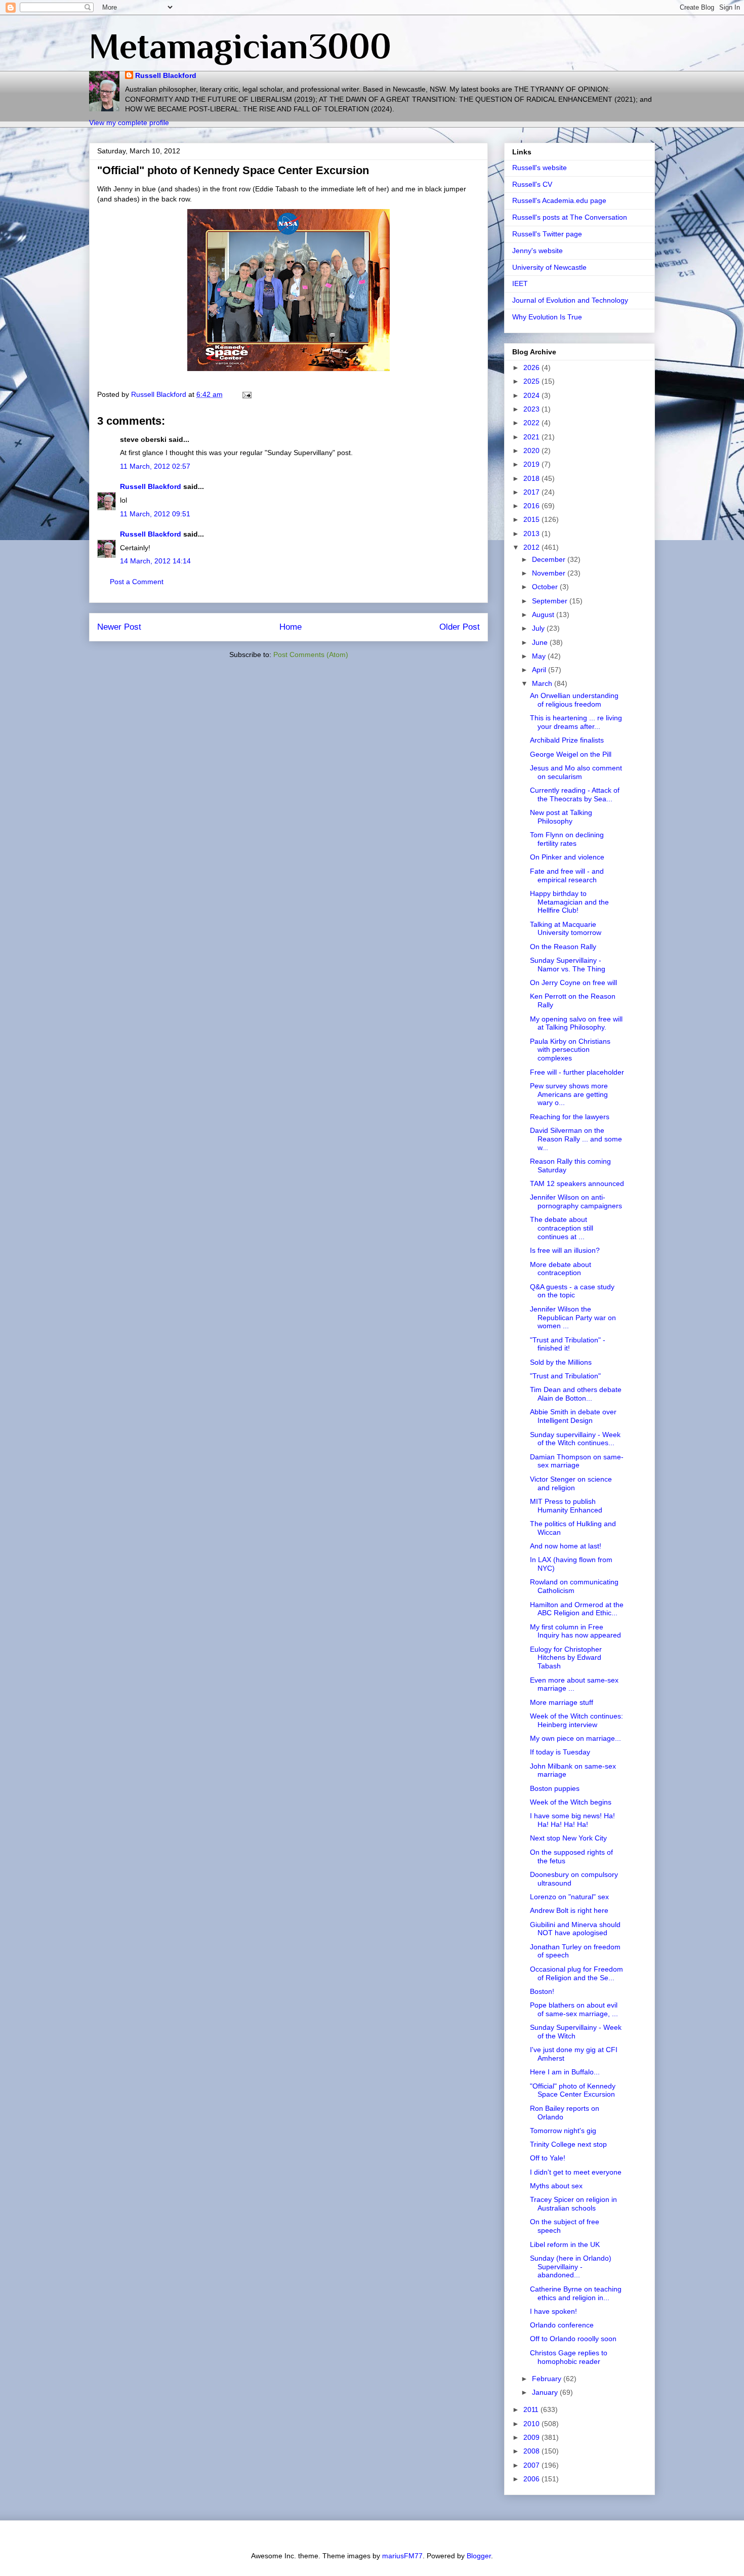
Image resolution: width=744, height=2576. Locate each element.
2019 (532, 464)
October (546, 587)
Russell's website (540, 168)
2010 (532, 2424)
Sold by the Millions (561, 1362)
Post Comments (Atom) (311, 655)
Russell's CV (532, 184)
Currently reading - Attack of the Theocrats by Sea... (575, 794)
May (540, 656)
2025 (532, 381)
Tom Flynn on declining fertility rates (567, 839)
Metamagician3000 (240, 46)
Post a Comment (137, 582)
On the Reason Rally (563, 947)
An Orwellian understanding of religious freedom (574, 700)
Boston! (542, 1991)
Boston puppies (555, 1788)
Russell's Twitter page (547, 234)
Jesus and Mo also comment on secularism (576, 772)
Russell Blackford (166, 75)
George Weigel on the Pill (571, 754)
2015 (532, 519)
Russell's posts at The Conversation (570, 217)
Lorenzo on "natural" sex (569, 1897)
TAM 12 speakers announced (577, 1183)
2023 (532, 409)
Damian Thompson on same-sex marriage (577, 1461)
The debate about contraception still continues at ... (562, 1228)
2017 (532, 492)
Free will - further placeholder (577, 1072)
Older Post (460, 627)
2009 (532, 2437)
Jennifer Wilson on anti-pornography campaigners (576, 1201)
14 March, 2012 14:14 (155, 561)
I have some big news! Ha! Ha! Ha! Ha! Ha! (572, 1820)
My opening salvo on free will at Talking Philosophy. (576, 1023)
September (551, 601)
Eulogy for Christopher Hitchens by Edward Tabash (566, 1658)
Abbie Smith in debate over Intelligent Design (573, 1416)
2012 (532, 547)
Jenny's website (538, 251)
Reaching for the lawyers (570, 1117)
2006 (532, 2479)
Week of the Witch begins (571, 1802)
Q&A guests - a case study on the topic (572, 1291)
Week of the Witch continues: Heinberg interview (576, 1720)
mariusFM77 (402, 2556)
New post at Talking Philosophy (561, 817)
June (541, 642)
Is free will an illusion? (565, 1250)
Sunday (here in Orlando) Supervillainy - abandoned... (571, 2267)
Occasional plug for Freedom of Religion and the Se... (576, 1973)
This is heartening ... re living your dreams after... (576, 722)
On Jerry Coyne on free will (573, 983)
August (544, 615)
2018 (532, 478)
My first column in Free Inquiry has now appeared (575, 1631)
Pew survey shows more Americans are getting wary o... (569, 1094)
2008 (532, 2451)
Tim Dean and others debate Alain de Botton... (576, 1394)
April (540, 670)
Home (291, 627)
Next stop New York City (568, 1838)
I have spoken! (553, 2311)
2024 (532, 395)
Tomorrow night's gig (563, 2131)
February (548, 2379)
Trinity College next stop (568, 2144)
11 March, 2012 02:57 (155, 466)
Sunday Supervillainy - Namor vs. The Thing (568, 965)
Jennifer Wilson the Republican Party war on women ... (573, 1318)
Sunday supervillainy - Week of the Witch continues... (575, 1439)
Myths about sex (556, 2186)
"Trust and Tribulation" (565, 1376)
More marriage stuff (562, 1702)
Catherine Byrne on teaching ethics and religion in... (576, 2293)
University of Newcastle (549, 267)
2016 (532, 506)
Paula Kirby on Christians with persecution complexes (570, 1050)
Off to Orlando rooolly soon (573, 2339)
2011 (532, 2409)
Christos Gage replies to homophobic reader (569, 2357)
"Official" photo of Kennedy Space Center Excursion (573, 2090)
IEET (520, 283)
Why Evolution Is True (547, 317)
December (550, 559)
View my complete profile (129, 122)
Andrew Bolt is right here (569, 1910)
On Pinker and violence (567, 857)
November (550, 573)
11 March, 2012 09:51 (155, 514)
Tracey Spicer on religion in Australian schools (573, 2204)
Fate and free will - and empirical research (567, 875)
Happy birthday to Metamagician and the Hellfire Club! (569, 902)
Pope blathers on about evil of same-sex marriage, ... (574, 2009)
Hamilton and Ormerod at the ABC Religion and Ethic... (577, 1609)
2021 (532, 437)
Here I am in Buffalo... (565, 2072)
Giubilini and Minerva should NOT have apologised (575, 1929)
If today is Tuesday (560, 1752)
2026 (532, 367)
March (543, 683)
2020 (532, 451)
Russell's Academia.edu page (559, 200)
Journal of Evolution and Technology (570, 300)
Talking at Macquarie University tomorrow (566, 929)
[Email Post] (246, 394)
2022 (532, 423)
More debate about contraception (561, 1269)
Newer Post (119, 627)
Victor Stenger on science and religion (571, 1483)
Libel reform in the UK (565, 2244)
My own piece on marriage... (575, 1738)
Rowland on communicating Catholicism (574, 1586)
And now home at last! (566, 1546)
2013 (532, 534)
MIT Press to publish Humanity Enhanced (566, 1506)
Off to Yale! (548, 2158)
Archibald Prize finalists (567, 740)
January (546, 2392)
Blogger (479, 2556)
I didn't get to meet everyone (576, 2172)
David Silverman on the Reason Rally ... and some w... (576, 1139)
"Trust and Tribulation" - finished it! (568, 1344)
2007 (532, 2465)
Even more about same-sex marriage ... (574, 1684)
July (539, 628)
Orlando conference (562, 2325)
